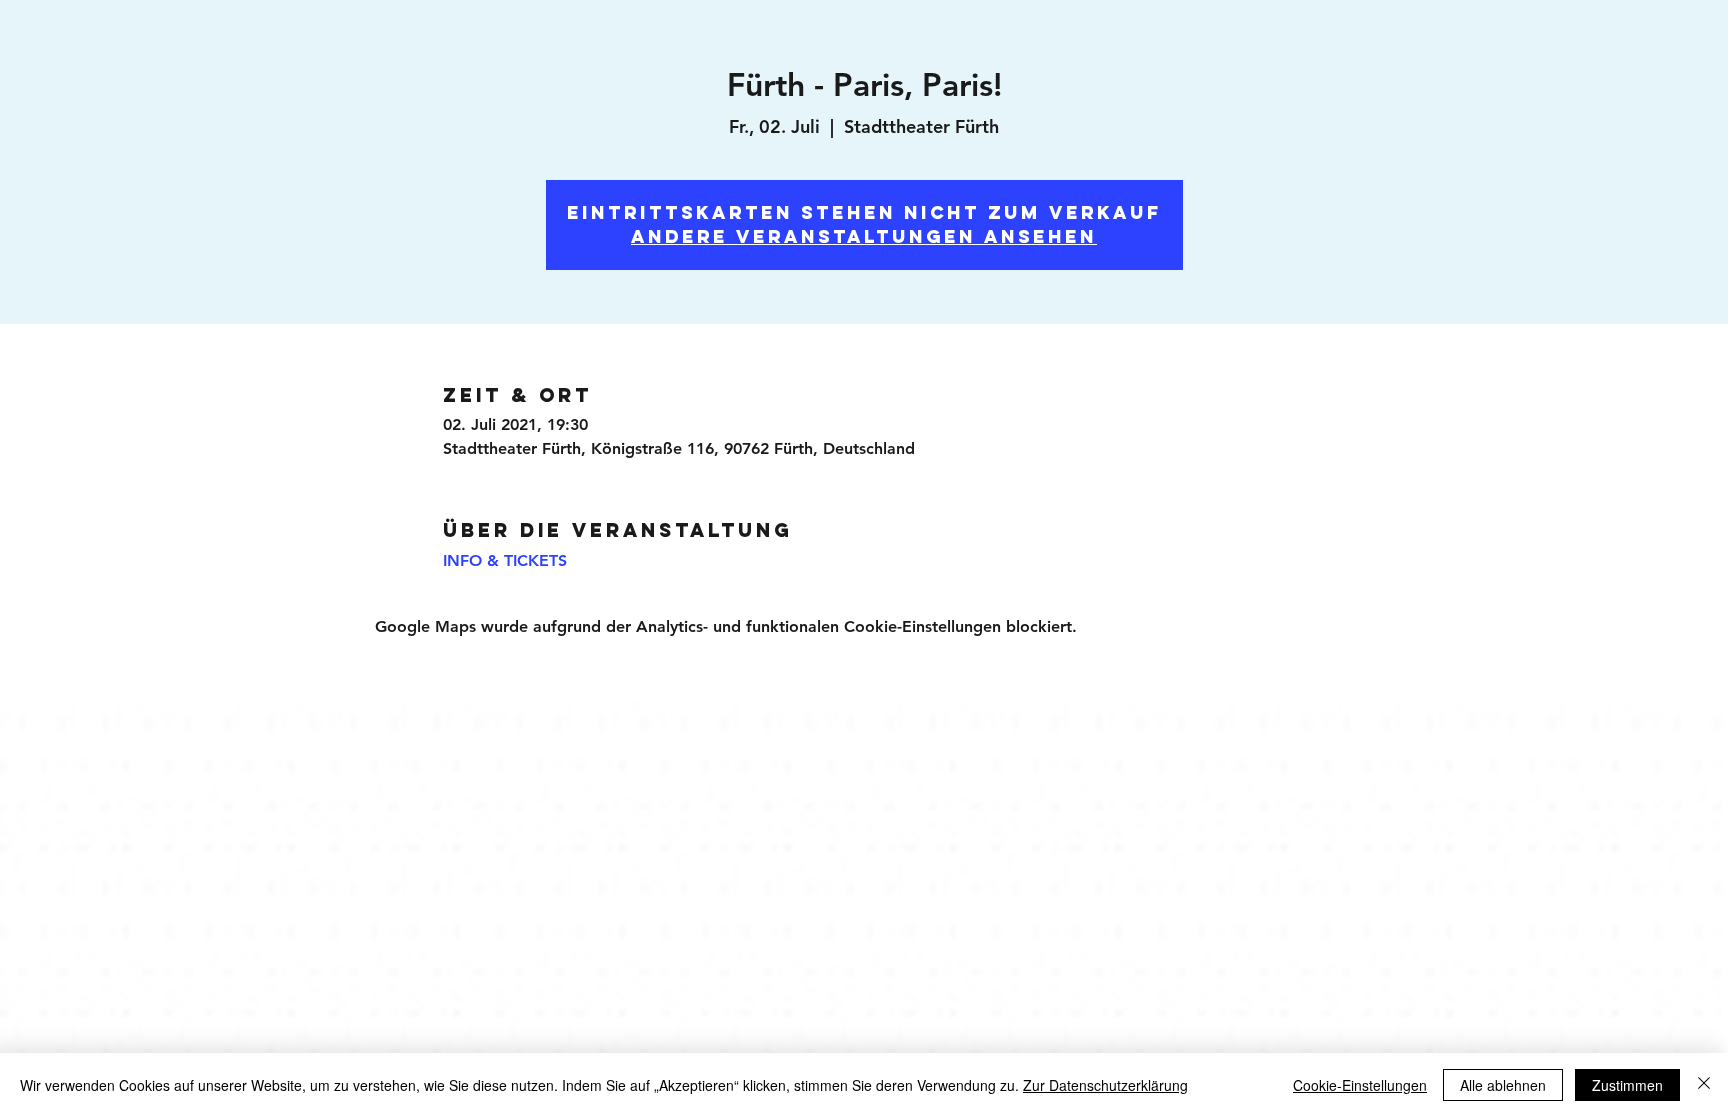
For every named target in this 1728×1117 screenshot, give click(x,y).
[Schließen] (1704, 1085)
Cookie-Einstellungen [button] (1360, 1085)
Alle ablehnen (1503, 1085)
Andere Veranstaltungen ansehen (864, 236)
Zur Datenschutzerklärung (1105, 1085)
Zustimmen (1627, 1085)
